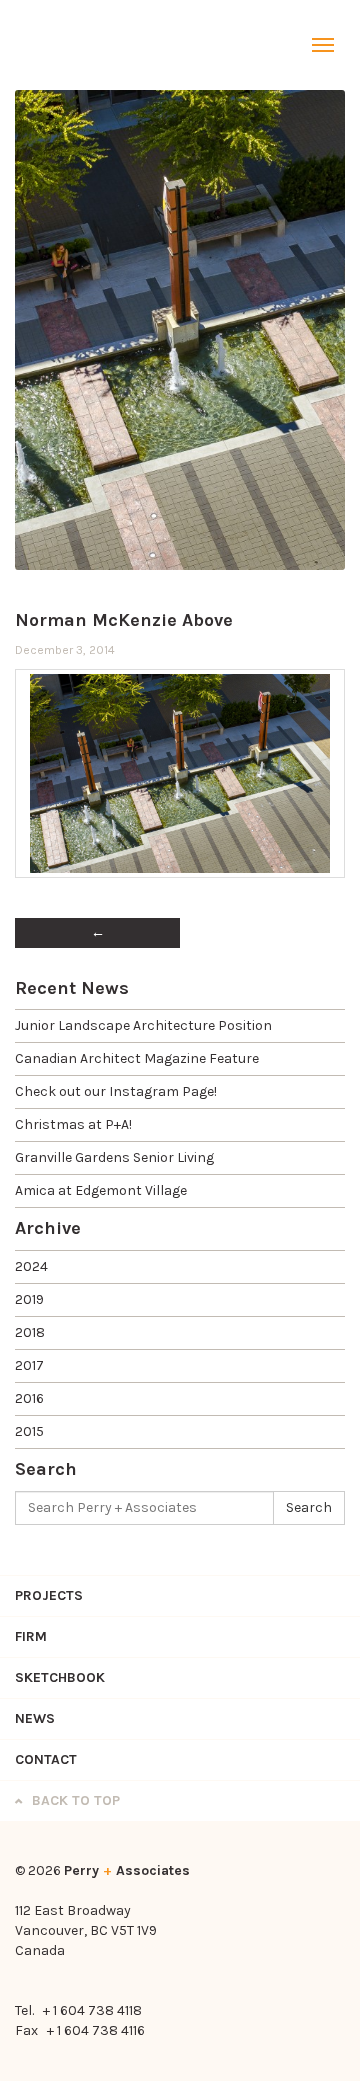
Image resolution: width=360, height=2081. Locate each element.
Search (309, 1507)
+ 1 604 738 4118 (92, 2010)
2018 (30, 1332)
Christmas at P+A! (73, 1124)
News (35, 1718)
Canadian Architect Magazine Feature (137, 1058)
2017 (29, 1365)
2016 (29, 1398)
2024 (31, 1266)
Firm (31, 1636)
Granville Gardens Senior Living (114, 1157)
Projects (49, 1595)
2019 (29, 1299)
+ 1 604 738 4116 (96, 2030)
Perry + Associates (65, 45)
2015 (29, 1431)
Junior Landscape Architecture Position (143, 1025)
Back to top (74, 1800)
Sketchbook (60, 1677)
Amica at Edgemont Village (101, 1190)
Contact (46, 1759)
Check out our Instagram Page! (116, 1091)
